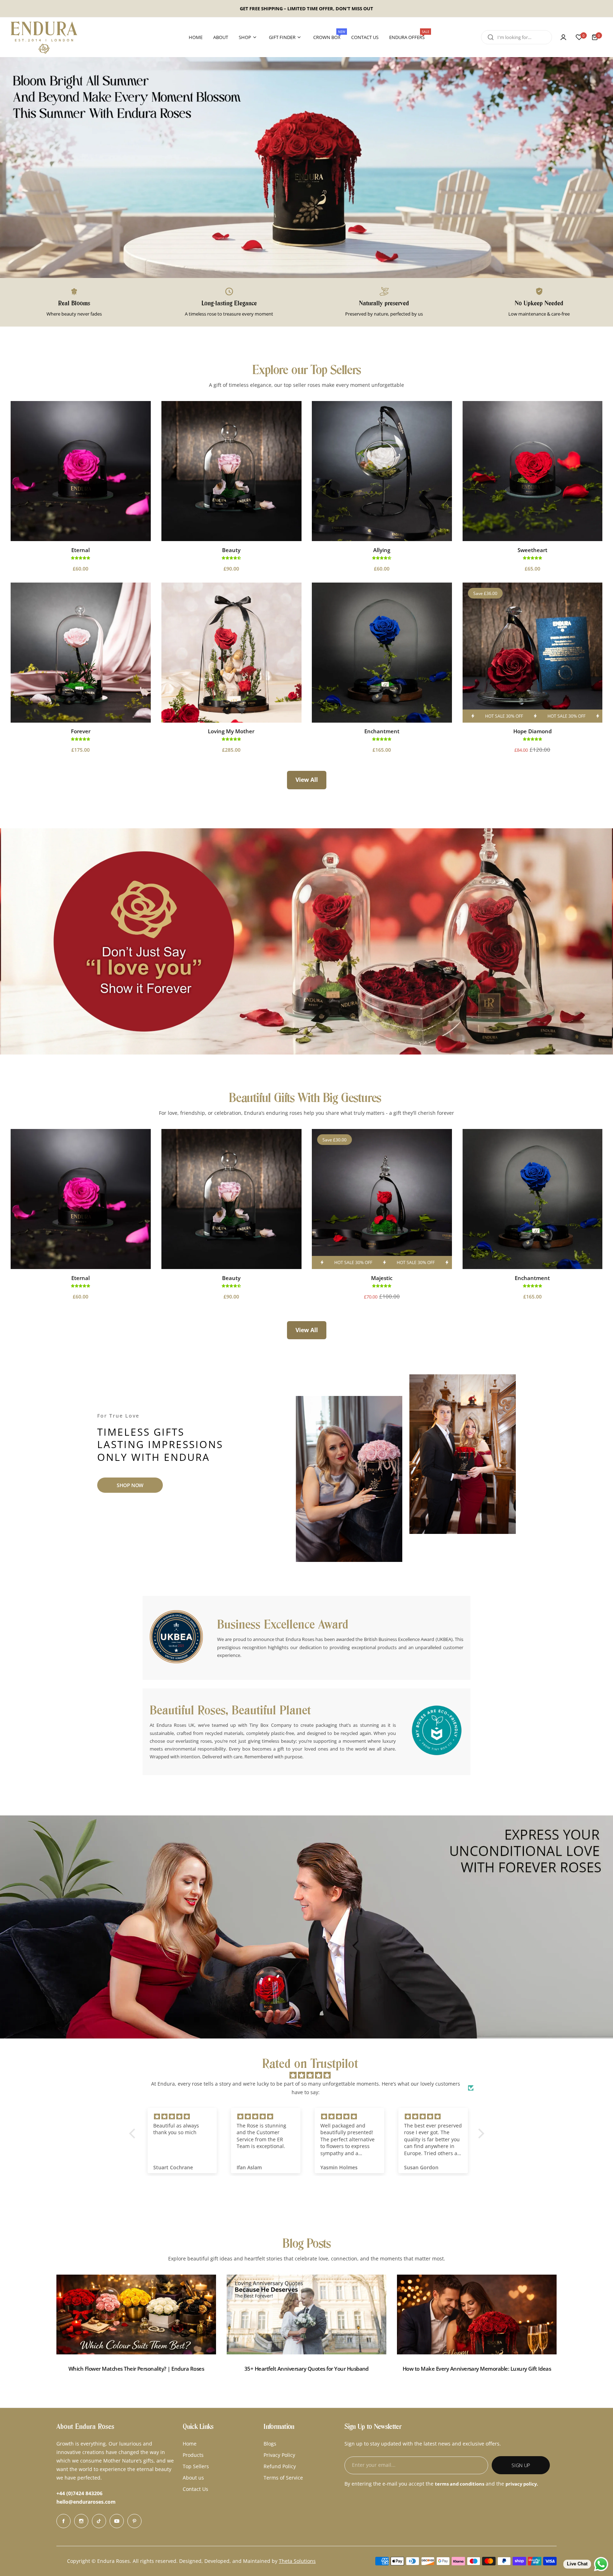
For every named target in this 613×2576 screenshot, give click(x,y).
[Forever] (81, 653)
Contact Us (195, 2489)
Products (193, 2455)
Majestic (382, 1278)
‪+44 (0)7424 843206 (79, 2493)
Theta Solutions (297, 2561)
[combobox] (517, 37)
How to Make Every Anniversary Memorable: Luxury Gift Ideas (477, 2369)
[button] (134, 2133)
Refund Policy (280, 2466)
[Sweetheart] (533, 471)
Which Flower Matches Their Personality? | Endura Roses (136, 2369)
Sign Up (521, 2465)
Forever (81, 731)
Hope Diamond (532, 731)
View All (307, 780)
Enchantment (382, 731)
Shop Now (130, 1485)
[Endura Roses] (44, 37)
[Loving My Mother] (231, 653)
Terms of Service (283, 2478)
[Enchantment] (382, 653)
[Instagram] (81, 2521)
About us (193, 2478)
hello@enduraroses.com (86, 2502)
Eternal (81, 550)
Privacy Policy (279, 2455)
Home (190, 2444)
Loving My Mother (231, 731)
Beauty (231, 550)
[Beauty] (231, 471)
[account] (563, 37)
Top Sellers (196, 2466)
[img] (310, 2075)
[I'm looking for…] (491, 37)
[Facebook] (63, 2521)
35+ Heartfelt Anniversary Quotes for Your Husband (306, 2369)
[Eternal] (81, 471)
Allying (382, 550)
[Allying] (382, 471)
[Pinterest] (134, 2521)
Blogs (270, 2444)
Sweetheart (532, 550)
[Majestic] (382, 1199)
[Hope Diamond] (533, 653)
